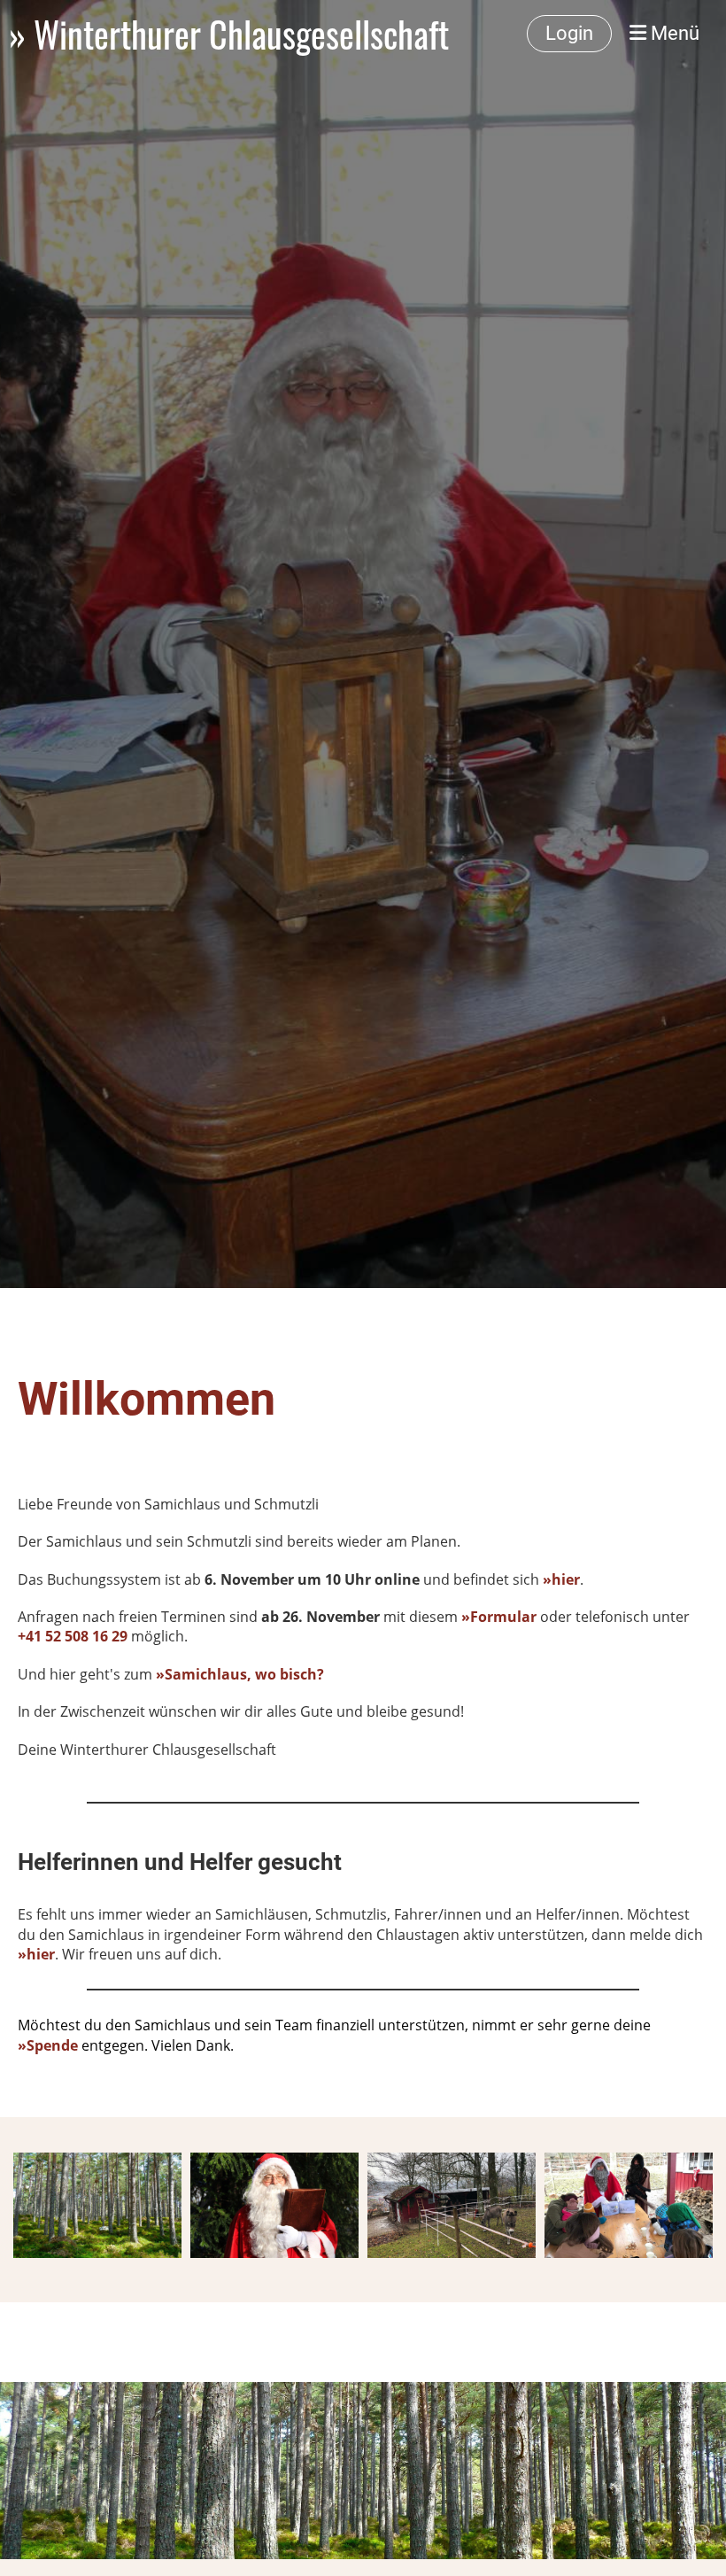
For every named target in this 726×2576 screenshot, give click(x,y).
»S (26, 2045)
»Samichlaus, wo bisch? (240, 1674)
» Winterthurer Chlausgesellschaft (229, 34)
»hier (36, 1954)
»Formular (499, 1617)
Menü (673, 33)
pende (56, 2045)
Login (569, 33)
